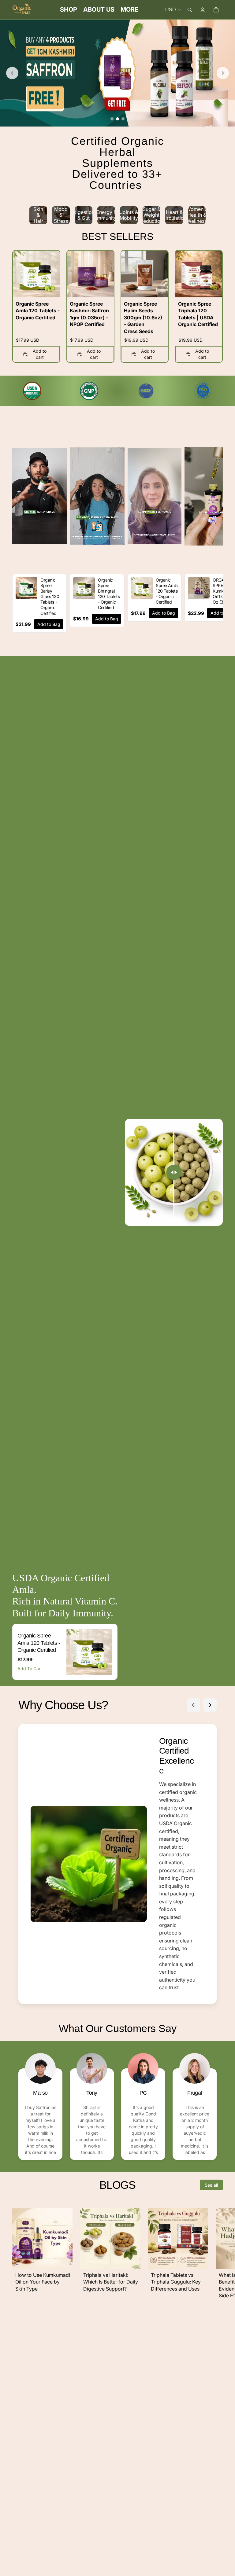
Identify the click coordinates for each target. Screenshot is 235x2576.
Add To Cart (30, 1668)
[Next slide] (223, 73)
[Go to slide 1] (112, 119)
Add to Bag (49, 624)
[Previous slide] (12, 73)
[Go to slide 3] (123, 119)
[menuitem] (129, 10)
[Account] (203, 10)
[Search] (190, 10)
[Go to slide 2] (117, 119)
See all (211, 2185)
